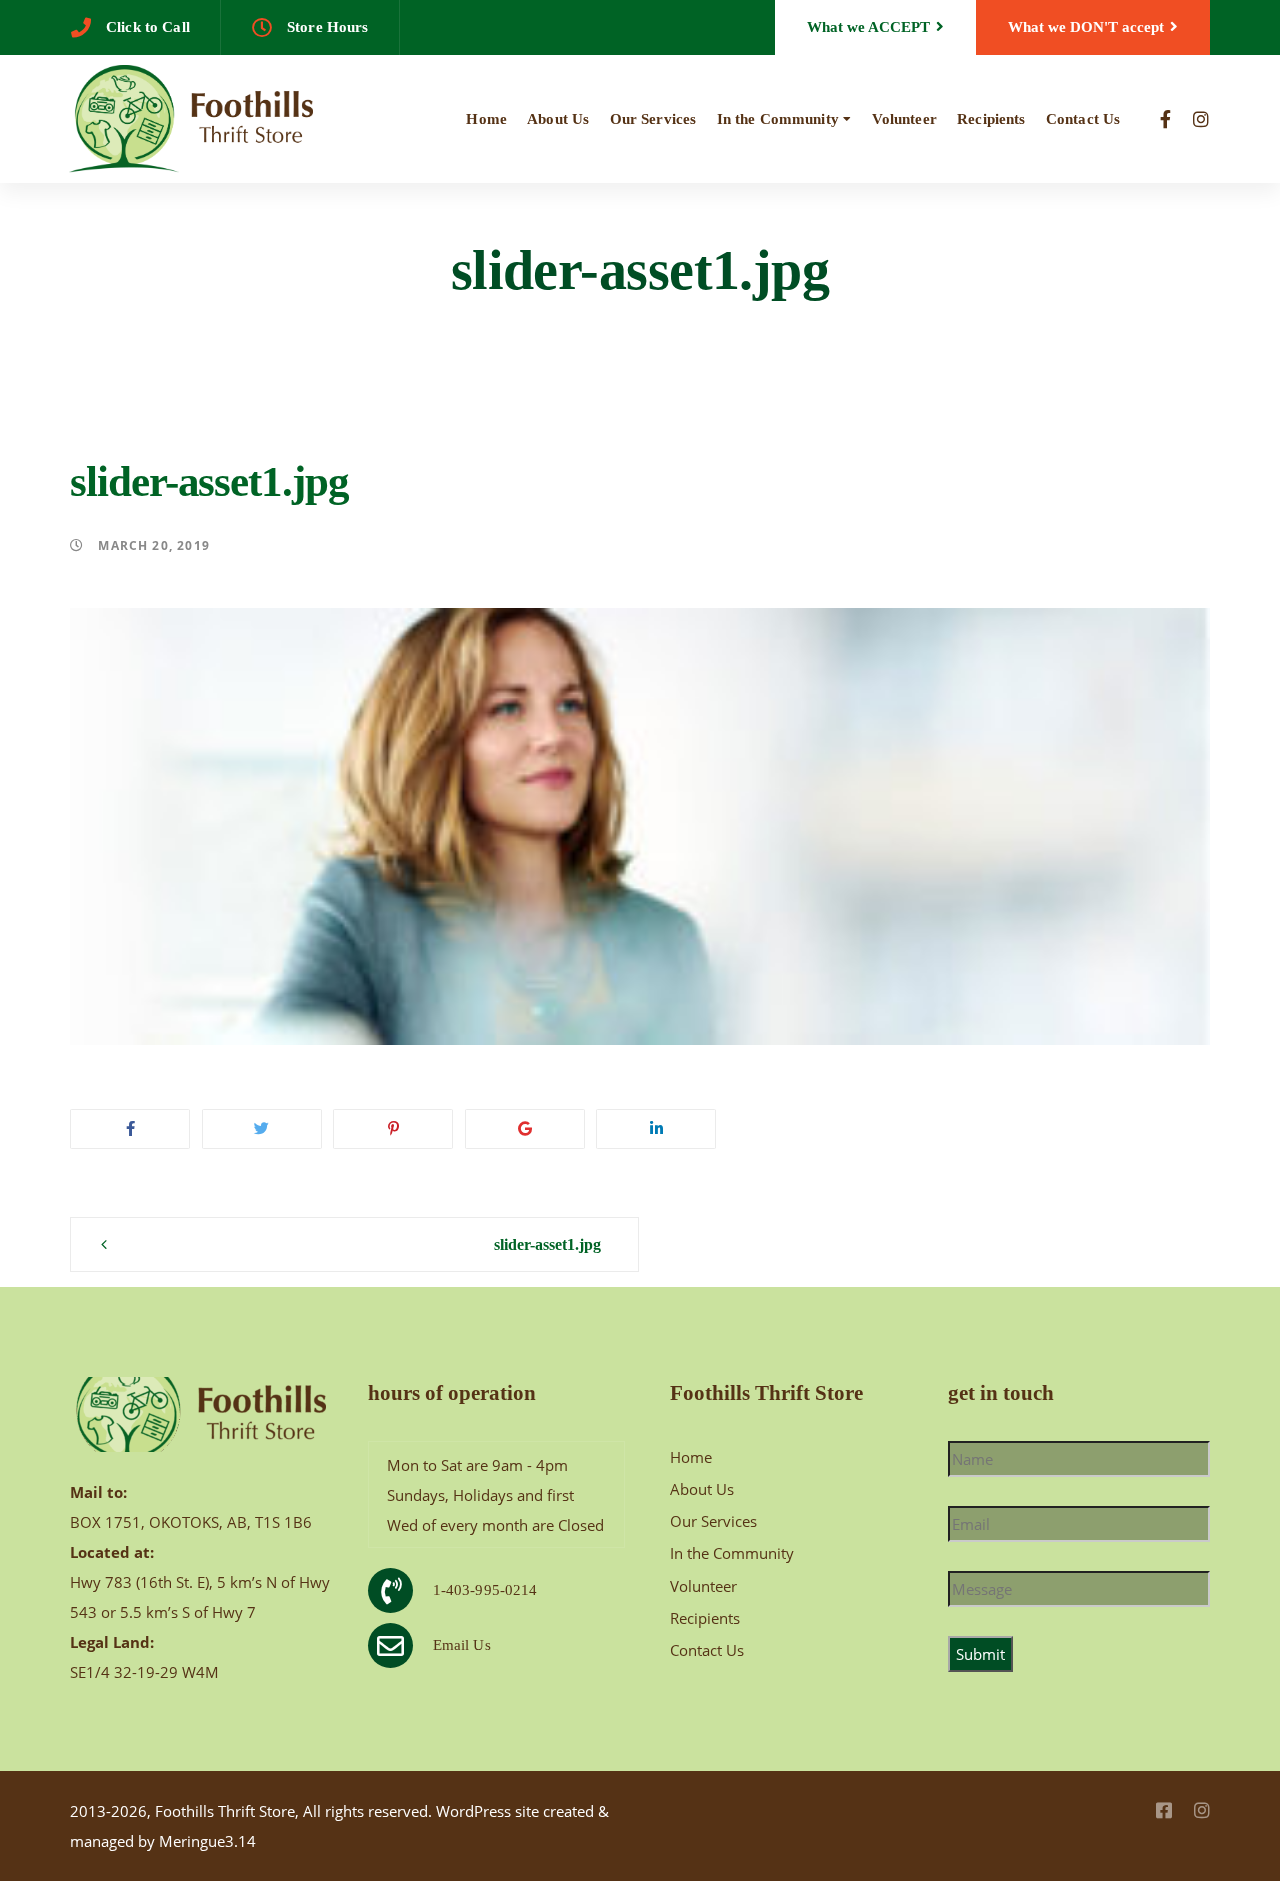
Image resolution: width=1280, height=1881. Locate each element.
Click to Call (148, 27)
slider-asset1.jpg (547, 1244)
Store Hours (328, 27)
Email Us (462, 1645)
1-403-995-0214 (485, 1590)
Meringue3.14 (207, 1841)
